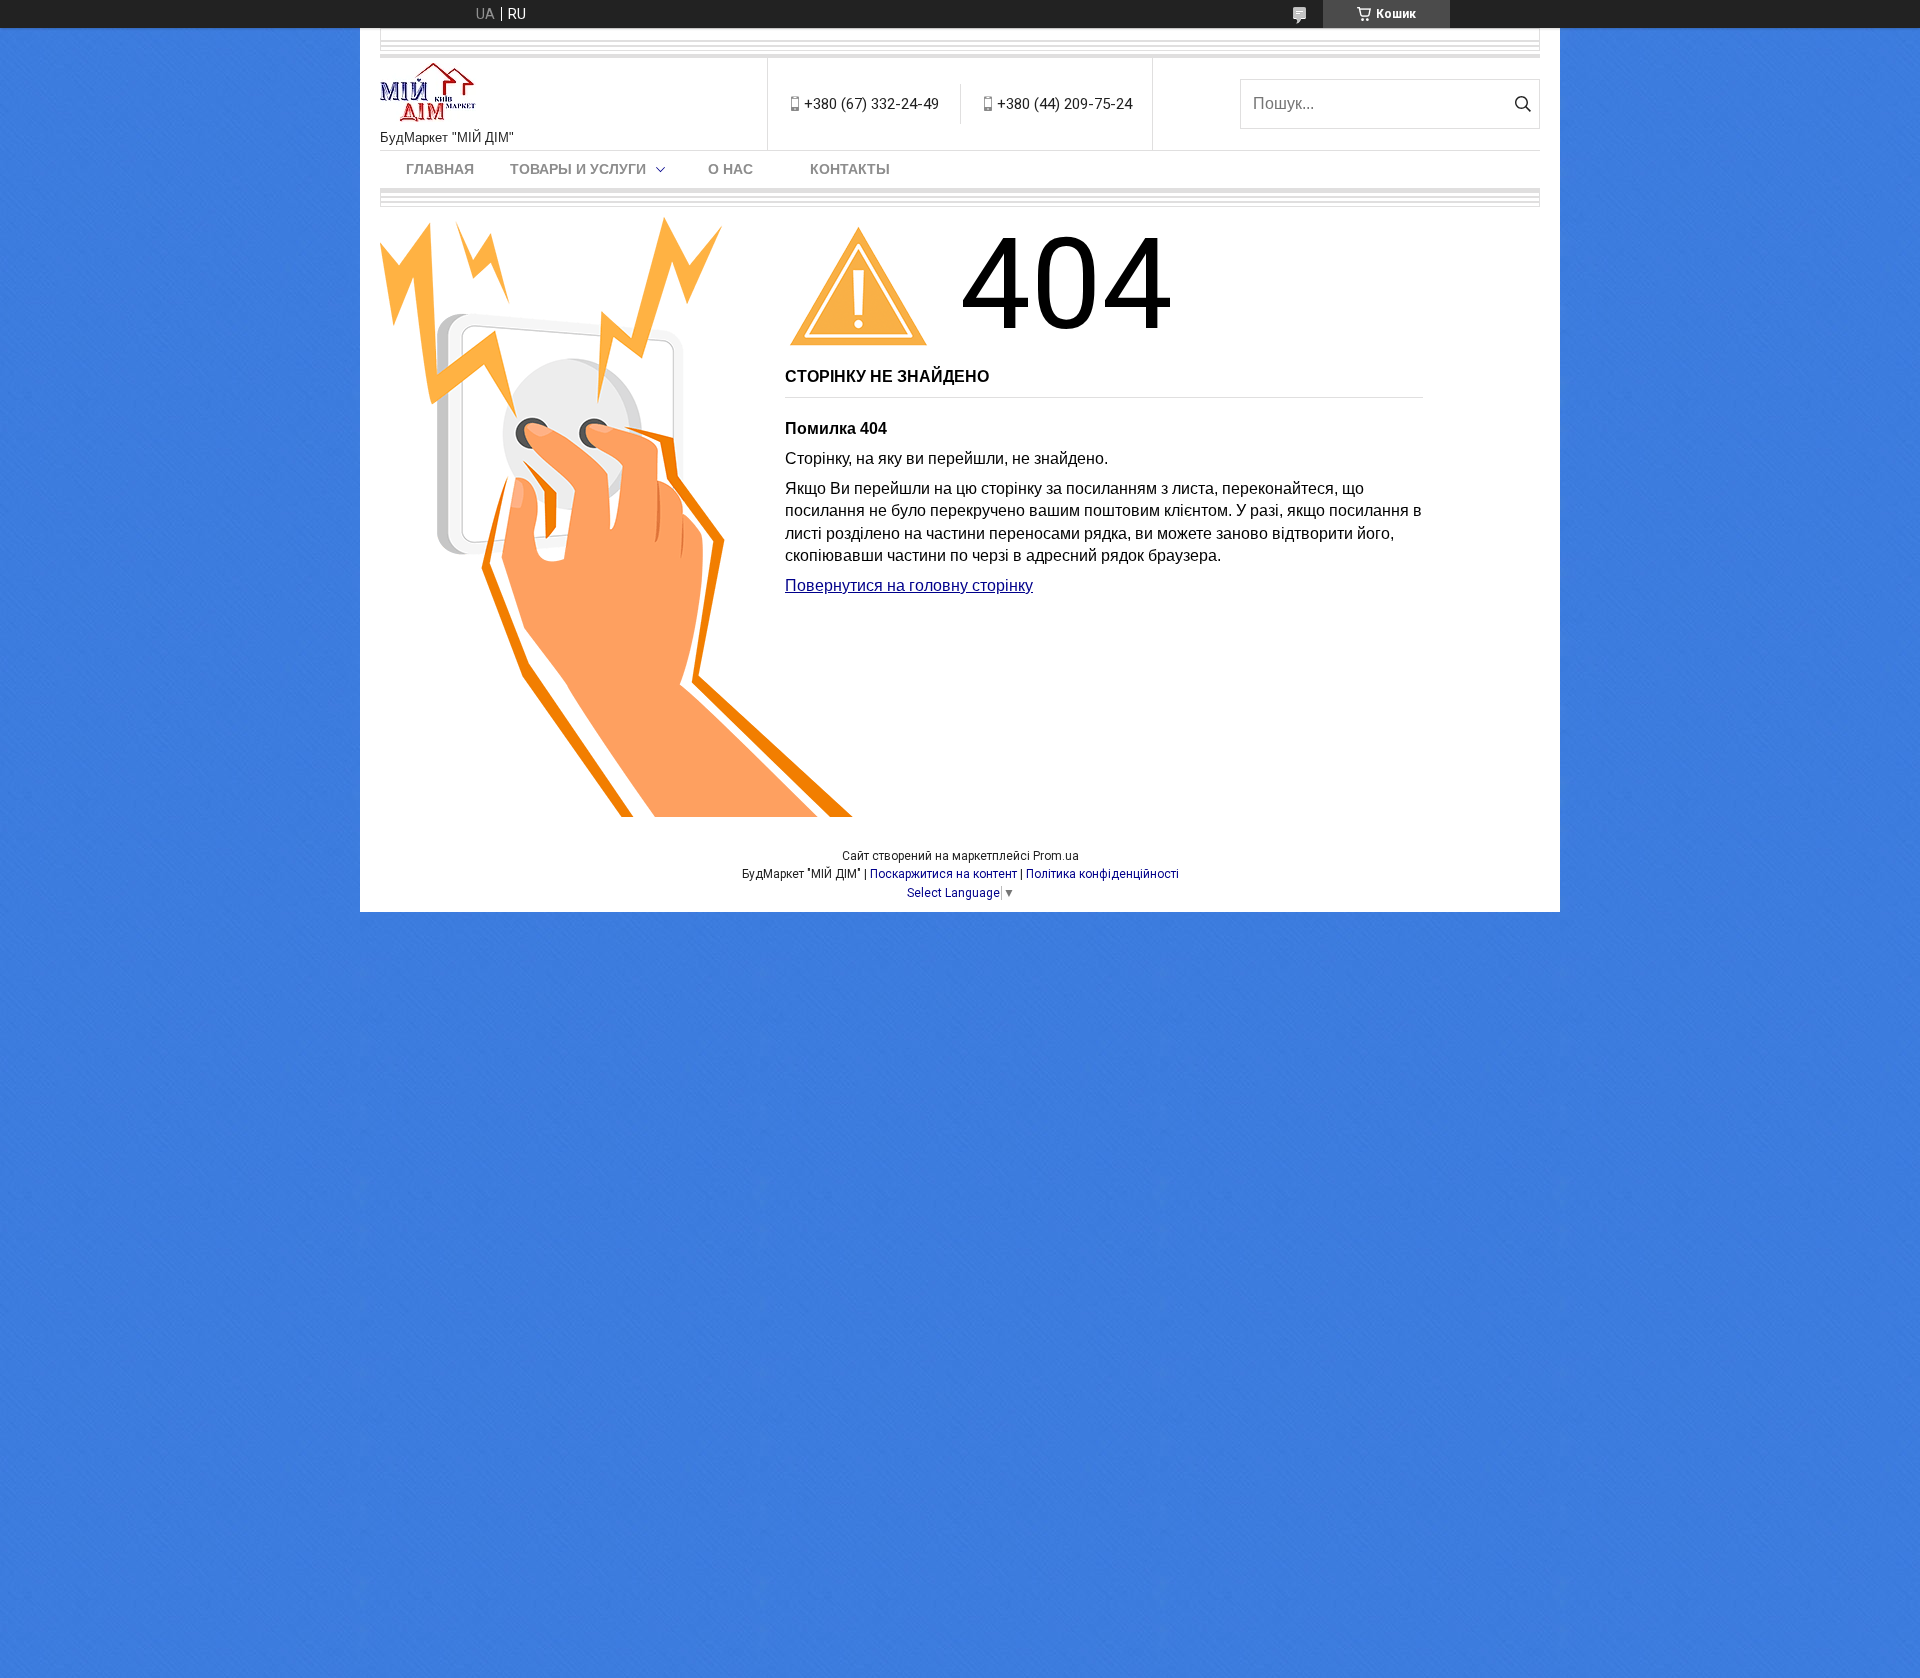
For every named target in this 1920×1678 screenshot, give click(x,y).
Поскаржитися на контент (943, 874)
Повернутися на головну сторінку (909, 585)
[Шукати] (1522, 104)
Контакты (850, 169)
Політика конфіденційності (1102, 874)
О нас (730, 169)
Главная (440, 169)
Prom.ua (1056, 856)
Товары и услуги (578, 169)
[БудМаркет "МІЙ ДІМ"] (432, 94)
